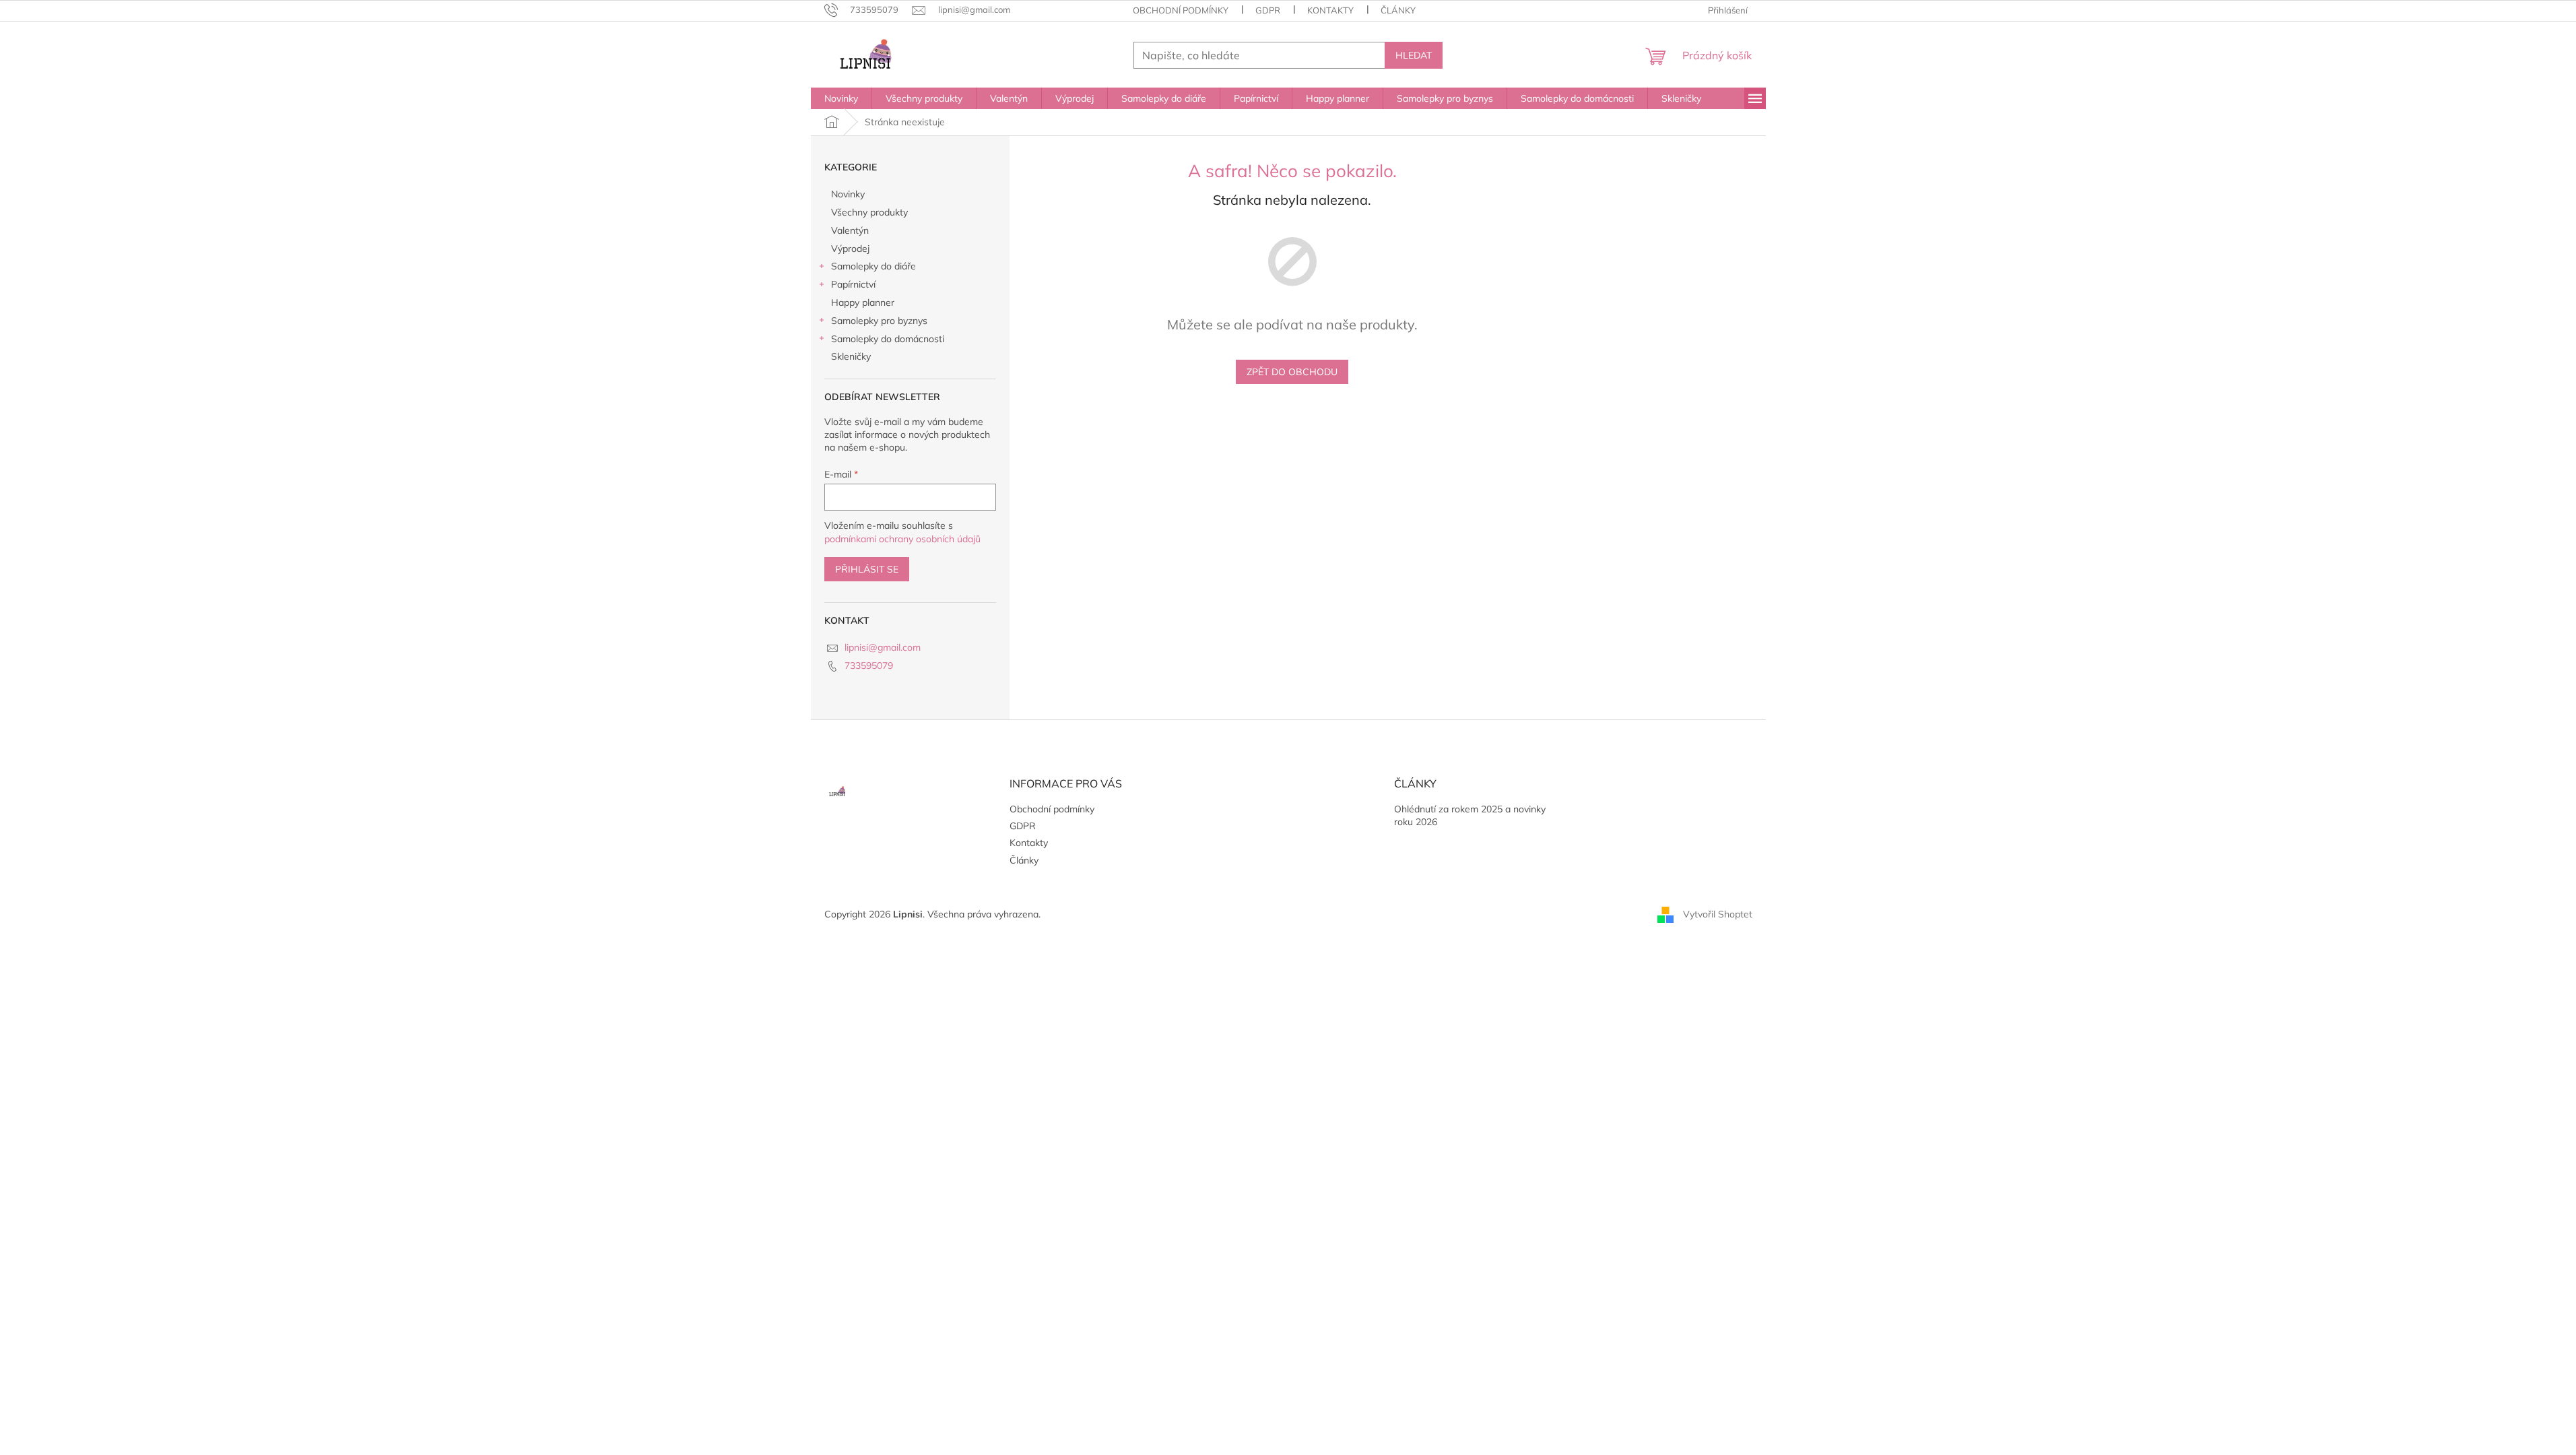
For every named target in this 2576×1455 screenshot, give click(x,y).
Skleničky (851, 356)
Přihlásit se (867, 569)
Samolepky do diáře (873, 266)
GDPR (1268, 10)
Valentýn (850, 230)
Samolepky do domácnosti (888, 339)
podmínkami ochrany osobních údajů (902, 539)
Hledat (1414, 55)
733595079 (869, 666)
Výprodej (850, 249)
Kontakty (1330, 10)
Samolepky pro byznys (879, 321)
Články (1398, 10)
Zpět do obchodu (1292, 372)
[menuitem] (841, 98)
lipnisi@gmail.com (883, 647)
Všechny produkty (869, 212)
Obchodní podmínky (1181, 10)
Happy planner (863, 302)
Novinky (848, 194)
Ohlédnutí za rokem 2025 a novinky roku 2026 (1470, 815)
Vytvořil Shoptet (1718, 913)
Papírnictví (853, 284)
